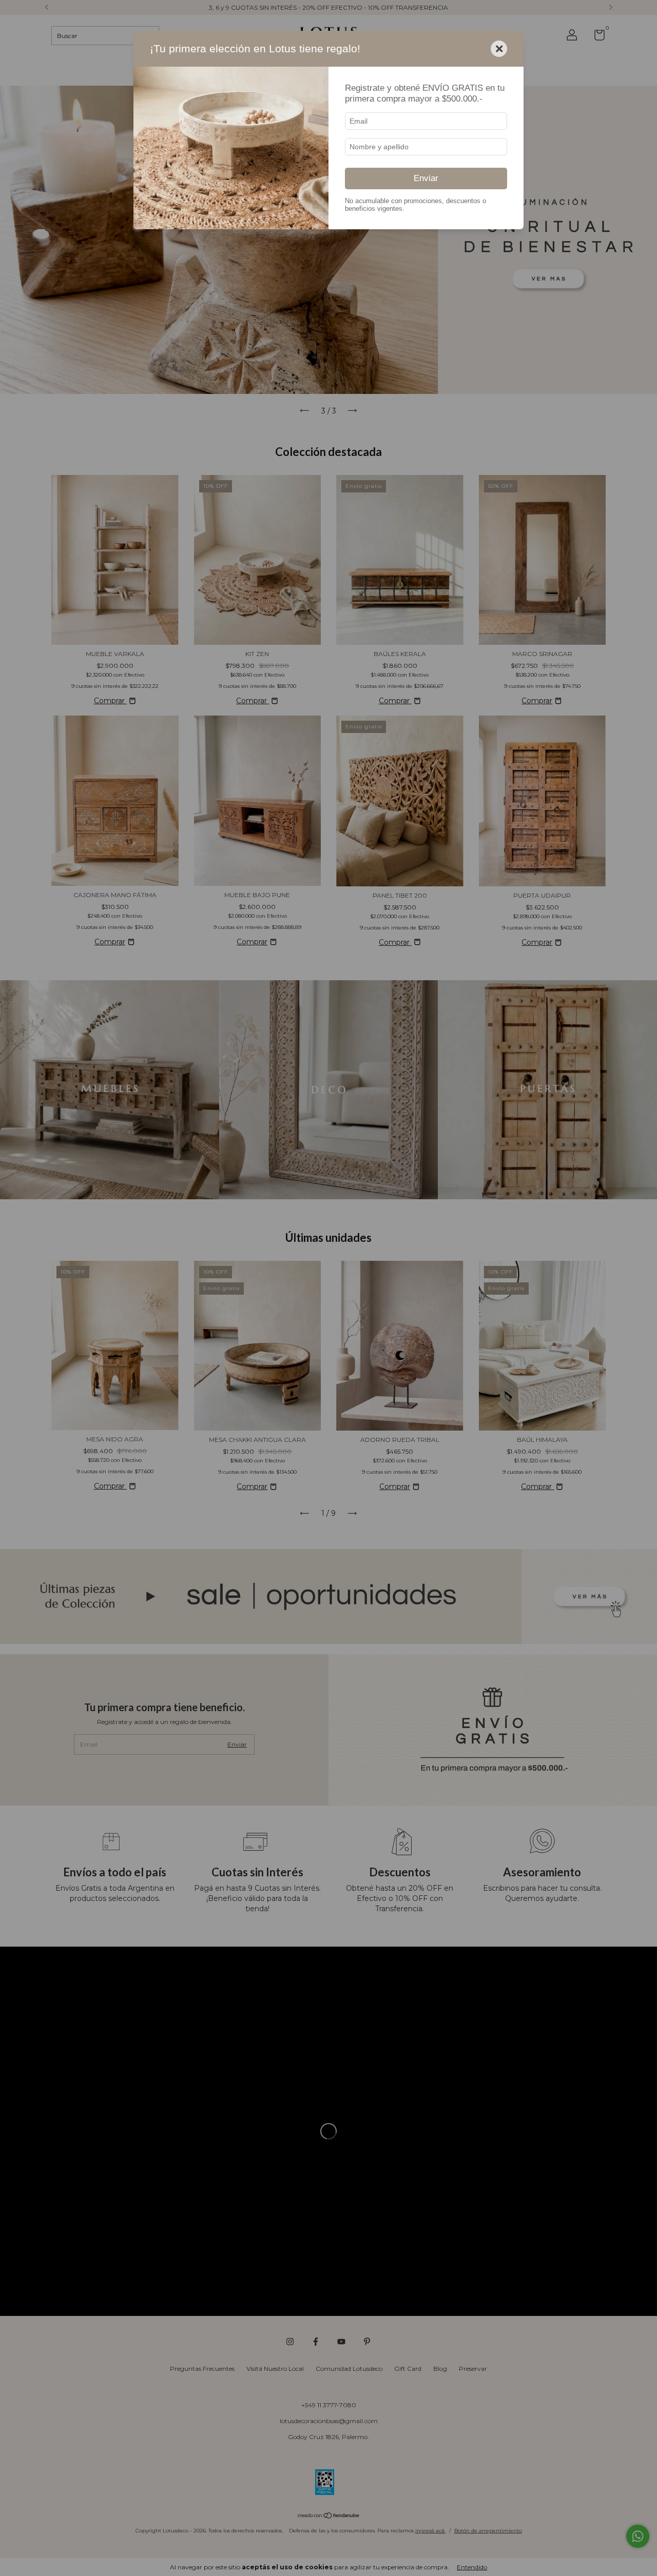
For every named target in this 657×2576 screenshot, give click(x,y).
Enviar (426, 178)
